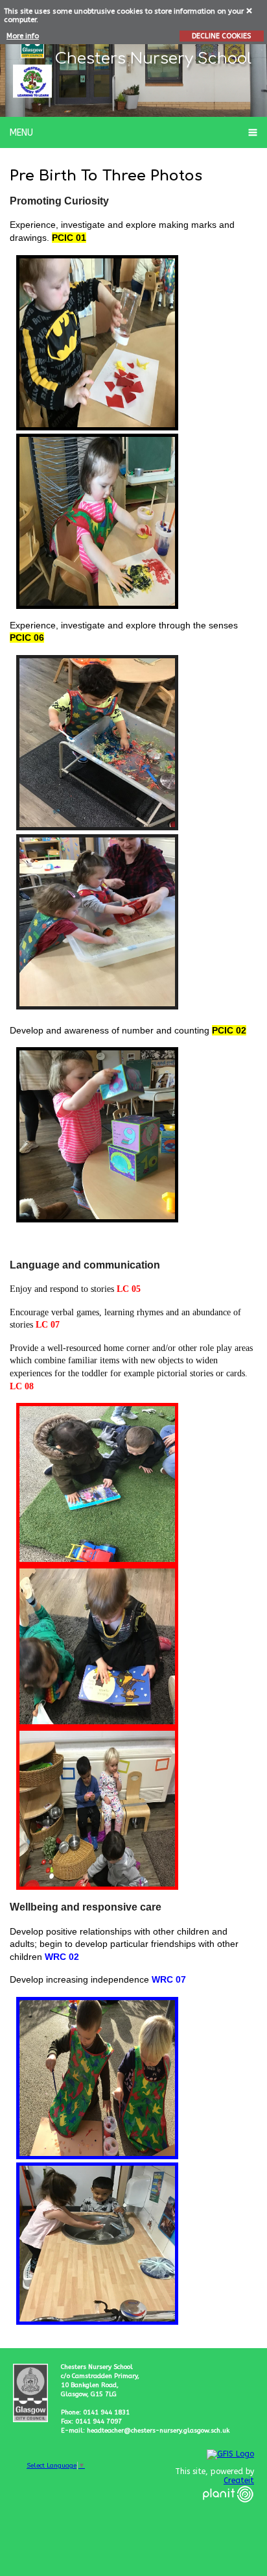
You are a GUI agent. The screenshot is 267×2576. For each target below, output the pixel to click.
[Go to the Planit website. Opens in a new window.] (228, 2510)
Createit (239, 2481)
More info (23, 36)
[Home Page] (32, 81)
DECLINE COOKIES (221, 36)
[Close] (250, 10)
